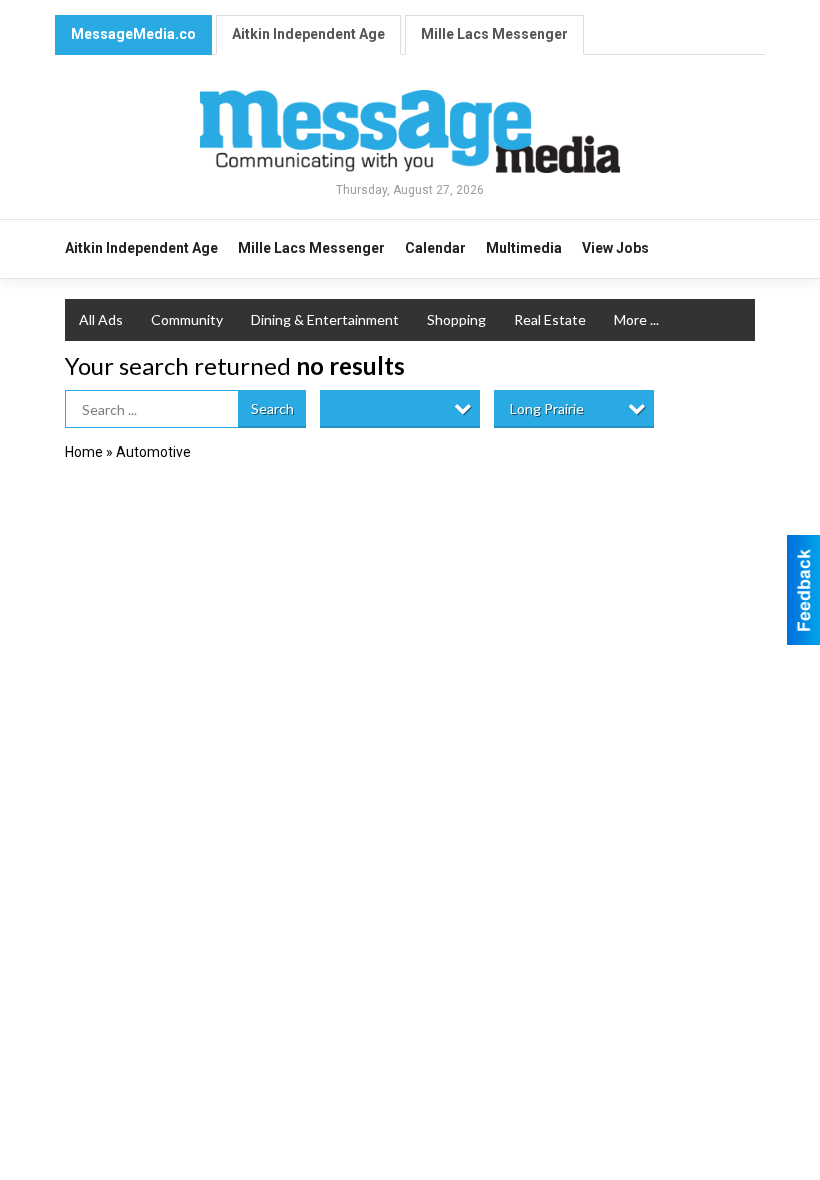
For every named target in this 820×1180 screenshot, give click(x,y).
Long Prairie (547, 408)
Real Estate (550, 319)
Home (84, 452)
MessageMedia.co (133, 34)
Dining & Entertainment (325, 319)
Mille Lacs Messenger (494, 34)
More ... (636, 319)
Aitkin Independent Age (308, 34)
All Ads (101, 319)
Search (272, 408)
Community (187, 319)
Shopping (456, 319)
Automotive (153, 452)
